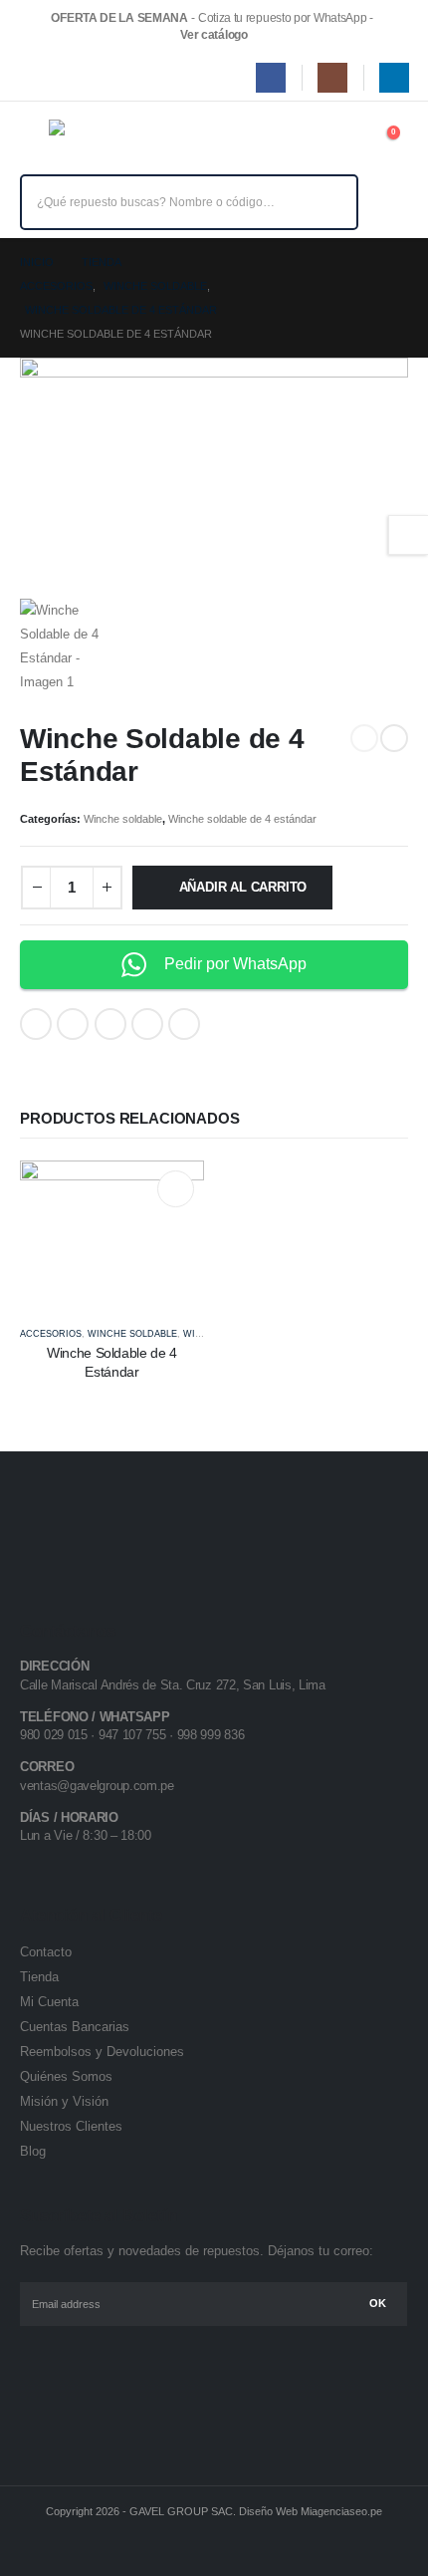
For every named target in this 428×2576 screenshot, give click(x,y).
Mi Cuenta (49, 2002)
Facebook (36, 1024)
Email (184, 1024)
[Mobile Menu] (34, 141)
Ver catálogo (214, 35)
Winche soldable (123, 819)
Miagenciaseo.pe (341, 2511)
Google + (147, 1024)
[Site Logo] (93, 141)
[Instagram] (332, 78)
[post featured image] (112, 1234)
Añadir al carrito (243, 887)
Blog (33, 2151)
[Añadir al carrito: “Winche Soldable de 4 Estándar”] (176, 1189)
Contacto (46, 1952)
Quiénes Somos (66, 2076)
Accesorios (51, 1334)
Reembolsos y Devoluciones (102, 2052)
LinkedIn (110, 1024)
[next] (394, 738)
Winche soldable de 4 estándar (242, 819)
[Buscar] (329, 202)
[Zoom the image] (84, 1527)
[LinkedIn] (394, 78)
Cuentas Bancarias (75, 2027)
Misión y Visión (64, 2101)
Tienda (39, 1977)
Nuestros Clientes (71, 2126)
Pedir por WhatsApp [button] (235, 964)
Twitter (73, 1024)
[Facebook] (271, 78)
